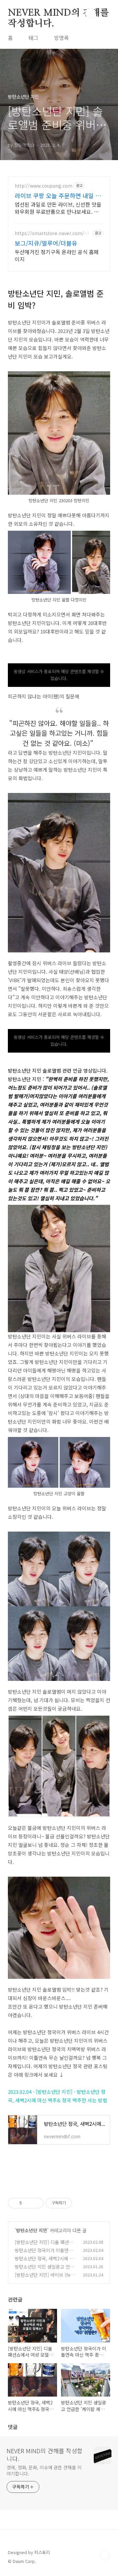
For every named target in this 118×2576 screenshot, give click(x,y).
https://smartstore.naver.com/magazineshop (52, 233)
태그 (33, 38)
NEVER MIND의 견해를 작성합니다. (58, 13)
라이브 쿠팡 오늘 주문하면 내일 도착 (58, 195)
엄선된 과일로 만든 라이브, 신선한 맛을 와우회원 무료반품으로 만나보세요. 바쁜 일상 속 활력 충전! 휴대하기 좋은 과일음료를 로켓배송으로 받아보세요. (58, 208)
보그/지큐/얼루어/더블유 (46, 243)
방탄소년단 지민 (32, 2230)
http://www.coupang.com (44, 186)
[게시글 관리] (36, 2203)
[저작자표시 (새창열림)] (75, 2203)
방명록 (61, 38)
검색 (90, 13)
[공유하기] (28, 2203)
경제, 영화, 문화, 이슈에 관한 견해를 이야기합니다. (44, 2470)
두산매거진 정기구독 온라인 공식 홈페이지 (57, 255)
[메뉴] (105, 13)
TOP (105, 2555)
